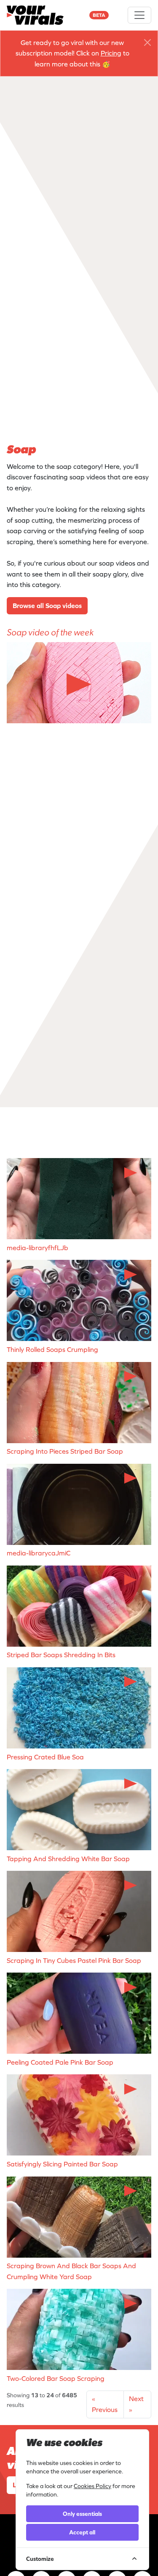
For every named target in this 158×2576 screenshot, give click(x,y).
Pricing (111, 53)
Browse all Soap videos (47, 606)
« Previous (105, 2404)
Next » (136, 2404)
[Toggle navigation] (139, 15)
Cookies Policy (92, 2486)
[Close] (147, 42)
